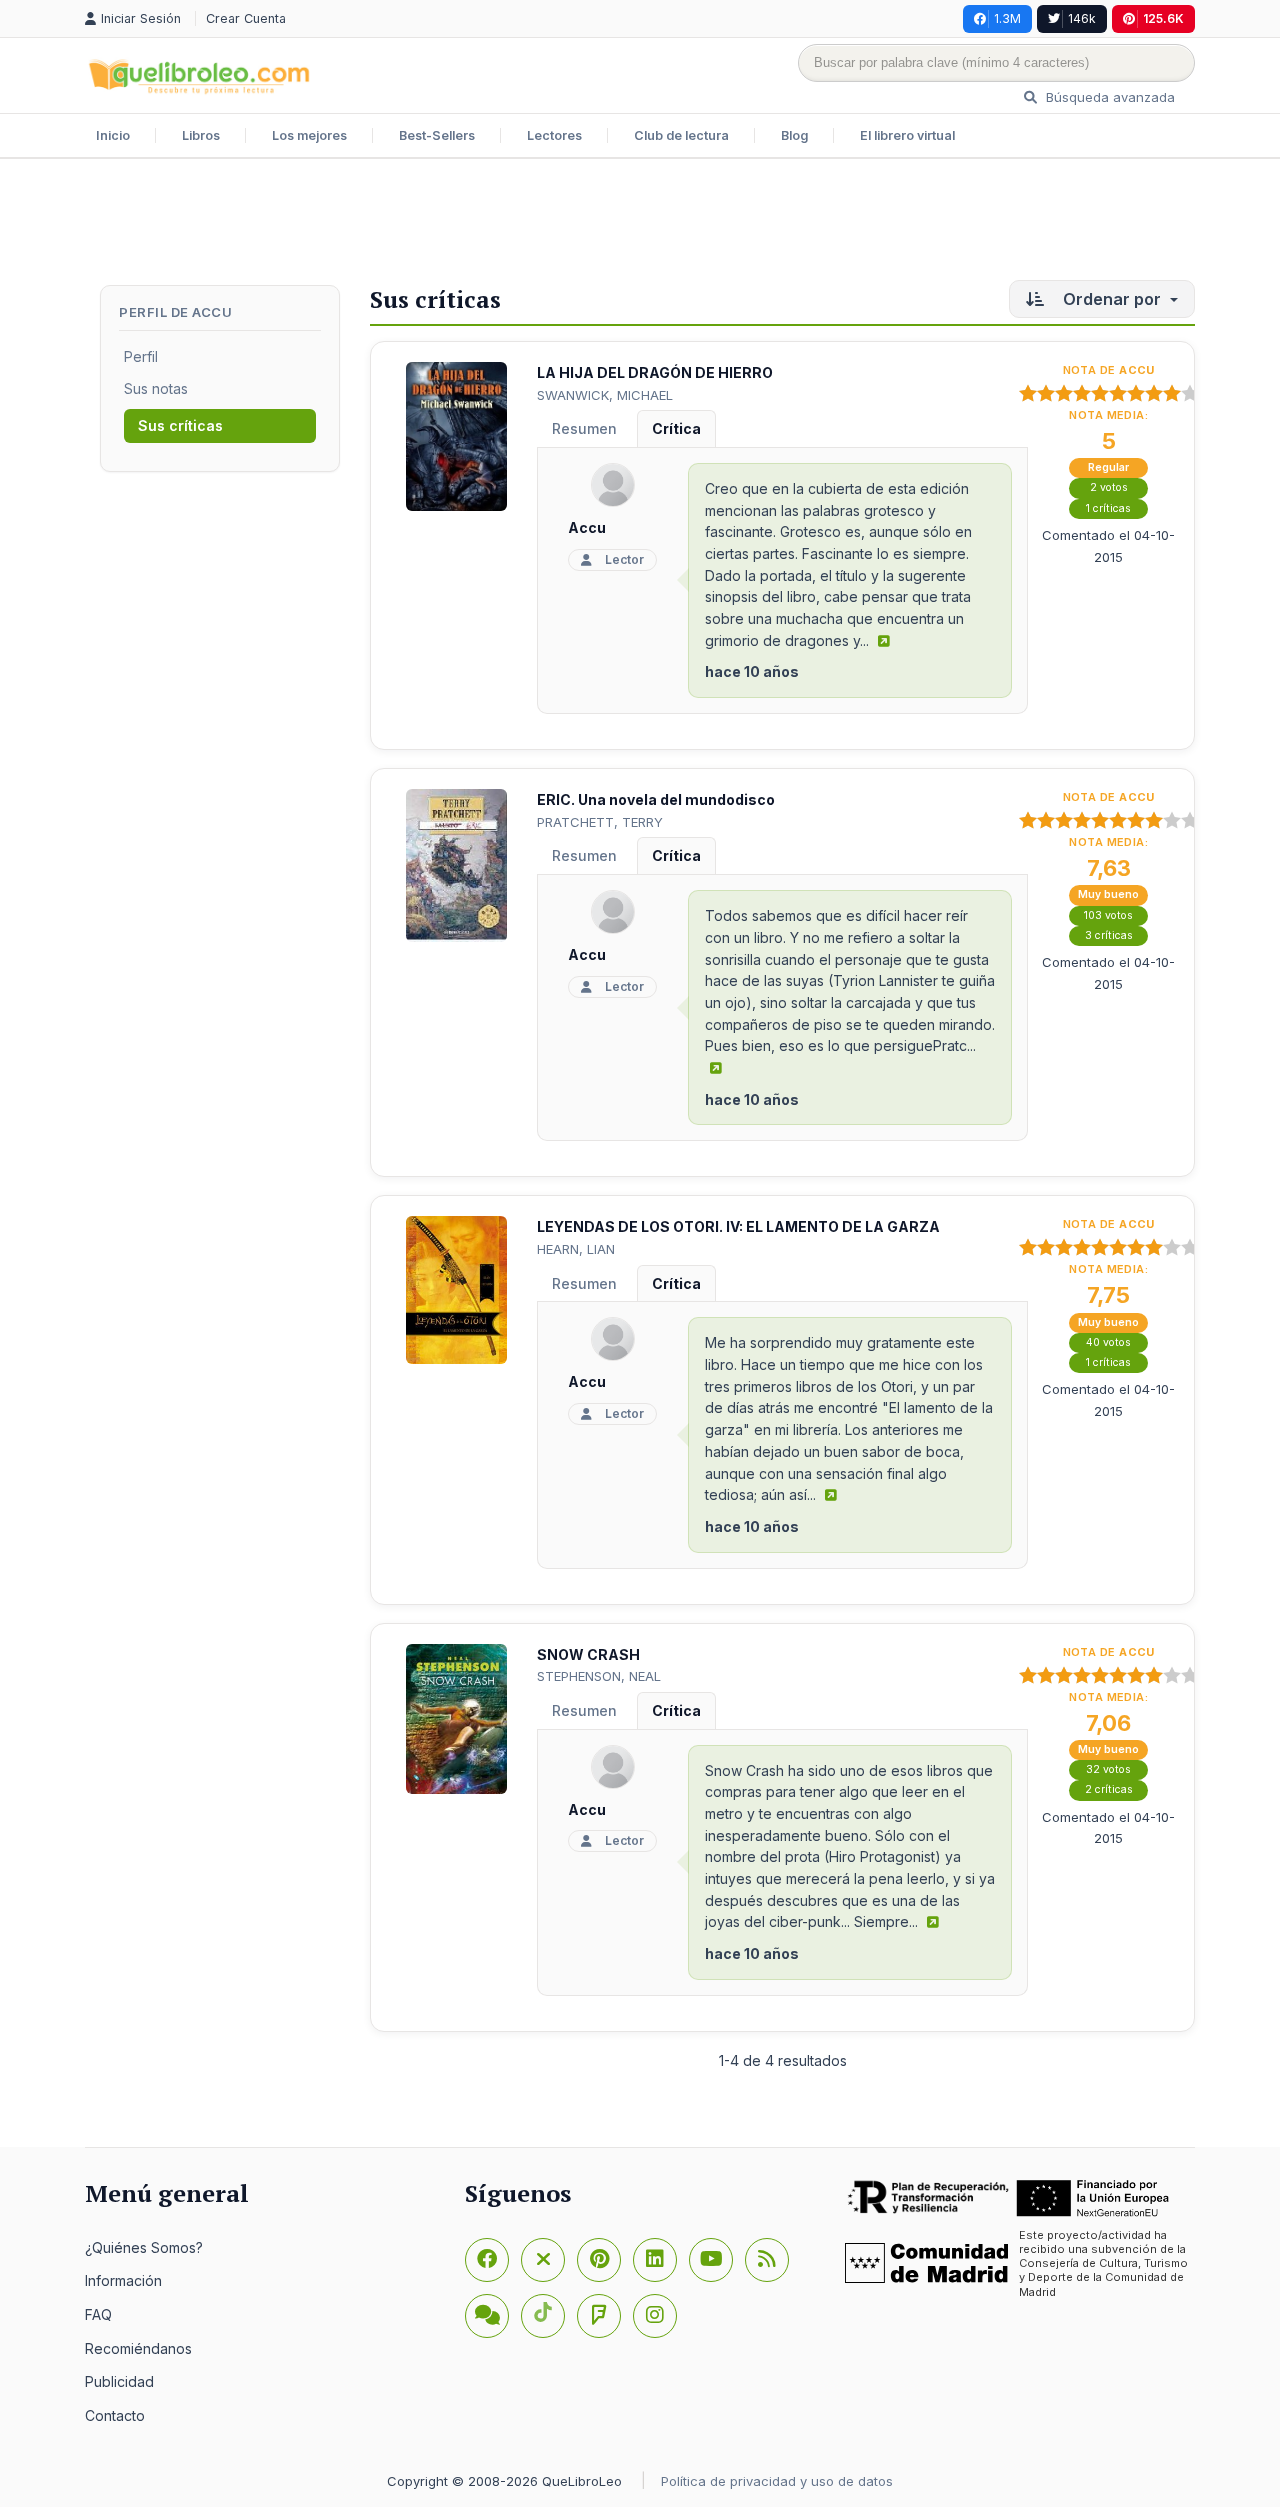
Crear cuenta (246, 18)
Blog (794, 135)
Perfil (141, 356)
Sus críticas (180, 425)
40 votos (1108, 1342)
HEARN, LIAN (576, 1249)
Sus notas (156, 388)
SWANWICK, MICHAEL (605, 395)
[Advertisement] (640, 224)
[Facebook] (487, 2260)
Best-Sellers (437, 135)
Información (123, 2280)
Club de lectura (681, 135)
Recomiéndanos (138, 2348)
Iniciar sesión (143, 18)
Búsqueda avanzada (1108, 97)
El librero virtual (907, 135)
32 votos (1108, 1769)
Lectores (554, 135)
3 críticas (1109, 935)
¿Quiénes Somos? (144, 2247)
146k (1082, 18)
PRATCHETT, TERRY (600, 822)
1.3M (1007, 18)
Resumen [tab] (584, 428)
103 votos (1108, 915)
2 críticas (1109, 1789)
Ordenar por (1112, 299)
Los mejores (309, 135)
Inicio (113, 135)
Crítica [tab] (676, 428)
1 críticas (1108, 508)
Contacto (115, 2415)
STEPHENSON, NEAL (599, 1676)
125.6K (1163, 18)
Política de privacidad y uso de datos (777, 2481)
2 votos (1109, 487)
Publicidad (119, 2381)
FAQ (98, 2314)
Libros (201, 135)
